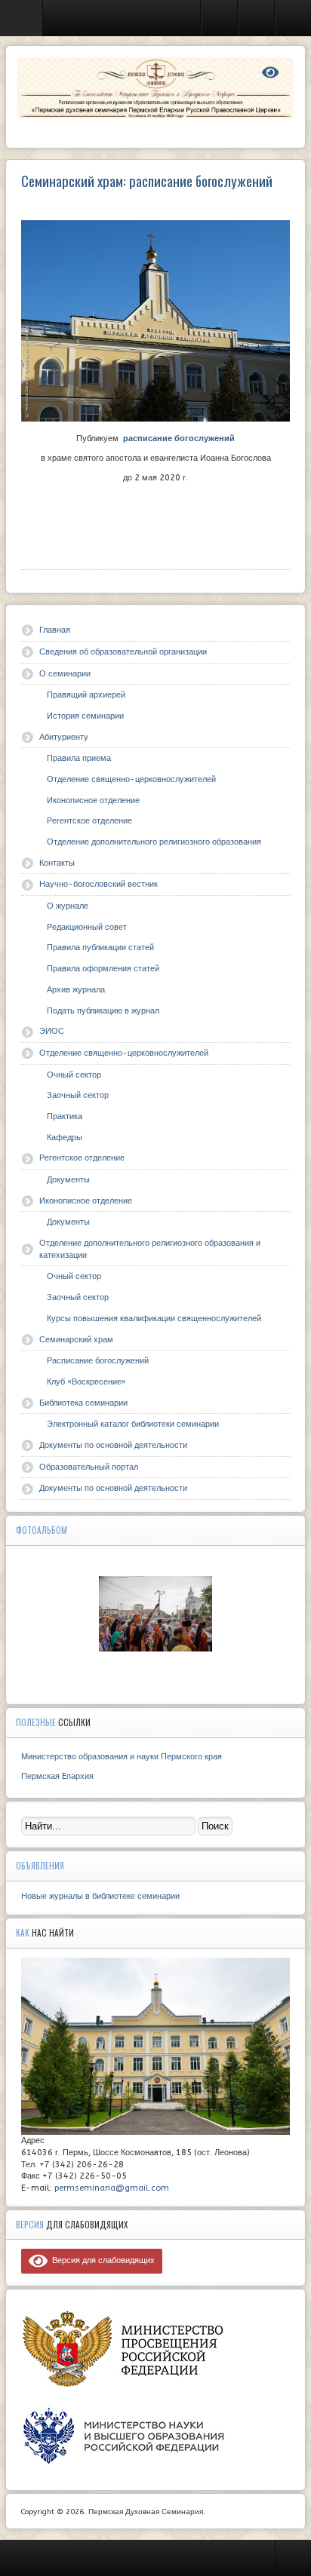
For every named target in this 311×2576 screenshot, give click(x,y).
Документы (68, 1180)
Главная (55, 630)
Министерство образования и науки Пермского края (122, 1757)
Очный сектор (74, 1075)
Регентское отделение (89, 821)
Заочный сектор (78, 1095)
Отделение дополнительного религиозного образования (154, 842)
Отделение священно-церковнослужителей (131, 779)
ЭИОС (52, 1031)
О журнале (68, 906)
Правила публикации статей (100, 948)
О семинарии (65, 674)
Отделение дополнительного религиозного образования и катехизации (150, 1249)
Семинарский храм (76, 1340)
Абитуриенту (64, 737)
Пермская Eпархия (57, 1776)
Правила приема (79, 758)
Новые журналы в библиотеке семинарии (100, 1896)
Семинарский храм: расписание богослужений (147, 181)
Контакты (57, 863)
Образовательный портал (89, 1467)
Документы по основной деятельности (113, 1445)
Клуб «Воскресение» (86, 1382)
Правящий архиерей (86, 695)
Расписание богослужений (98, 1361)
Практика (65, 1116)
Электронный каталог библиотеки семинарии (133, 1424)
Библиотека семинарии (83, 1403)
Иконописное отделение (93, 800)
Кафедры (65, 1138)
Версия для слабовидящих (101, 2260)
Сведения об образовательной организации (123, 652)
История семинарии (85, 716)
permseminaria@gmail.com (112, 2188)
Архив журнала (76, 990)
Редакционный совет (87, 927)
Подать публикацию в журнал (103, 1011)
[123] (155, 1614)
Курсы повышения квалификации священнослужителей (154, 1319)
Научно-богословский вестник (99, 884)
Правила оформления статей (103, 969)
